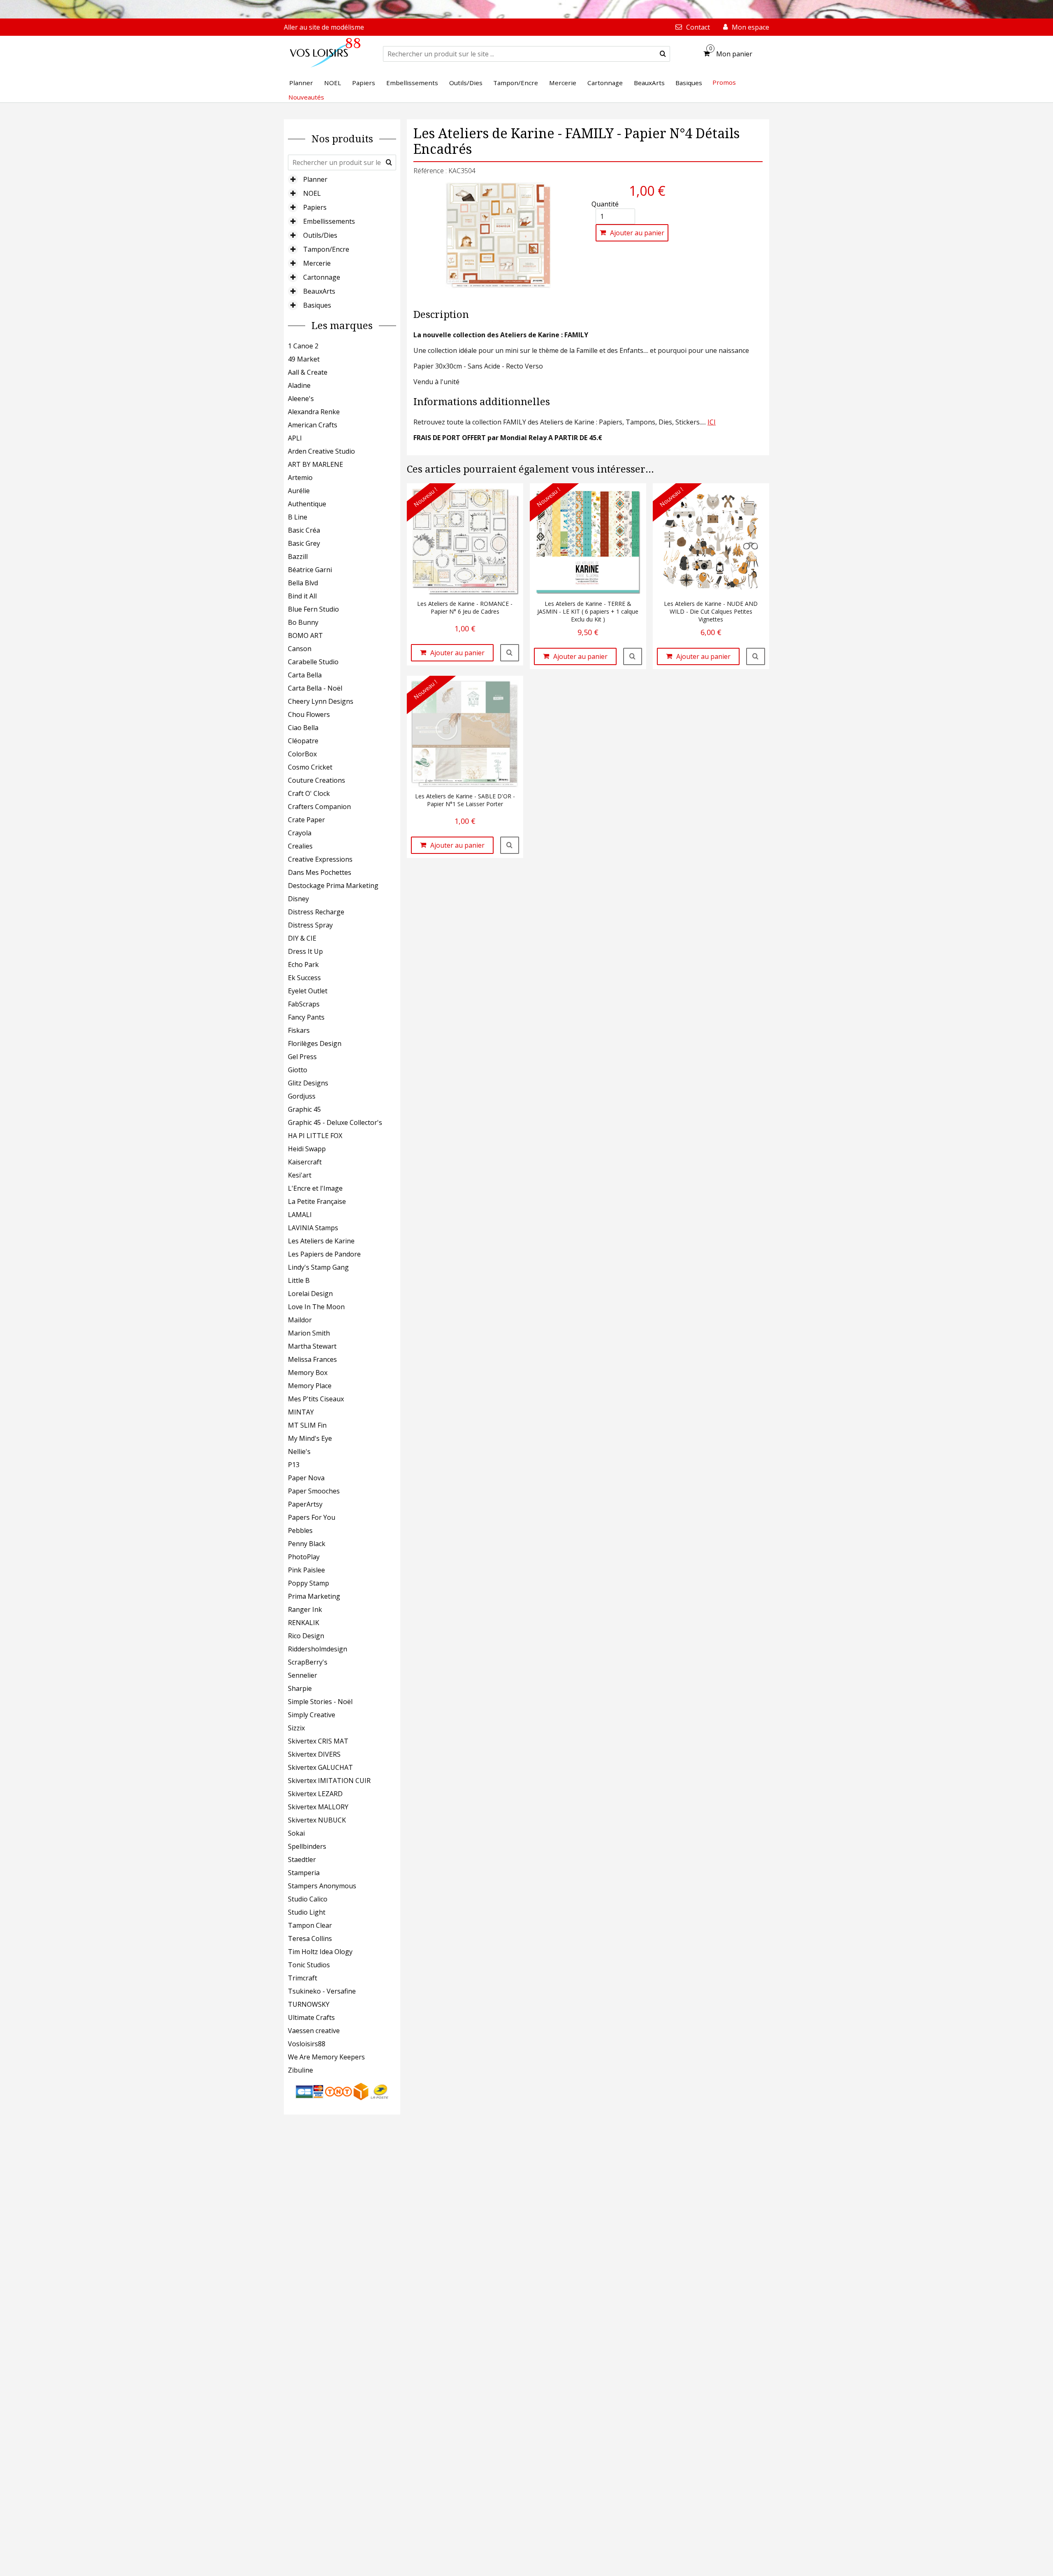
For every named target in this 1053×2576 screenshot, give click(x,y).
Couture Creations (317, 780)
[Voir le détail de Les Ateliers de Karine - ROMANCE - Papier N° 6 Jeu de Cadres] (510, 653)
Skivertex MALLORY (318, 1807)
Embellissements (329, 221)
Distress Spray (310, 925)
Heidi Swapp (307, 1149)
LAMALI (300, 1215)
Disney (298, 899)
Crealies (300, 846)
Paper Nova (306, 1478)
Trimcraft (303, 1978)
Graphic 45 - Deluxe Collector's (335, 1122)
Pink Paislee (306, 1570)
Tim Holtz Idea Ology (320, 1952)
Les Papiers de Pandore (324, 1254)
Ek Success (304, 978)
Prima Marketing (314, 1596)
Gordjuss (302, 1096)
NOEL (312, 193)
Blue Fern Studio (313, 609)
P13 (294, 1465)
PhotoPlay (304, 1557)
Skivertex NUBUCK (317, 1820)
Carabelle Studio (313, 662)
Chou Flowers (309, 714)
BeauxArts (319, 291)
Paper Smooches (314, 1491)
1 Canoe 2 (303, 346)
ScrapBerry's (308, 1662)
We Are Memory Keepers (326, 2057)
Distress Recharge (316, 912)
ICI (712, 422)
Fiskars (299, 1030)
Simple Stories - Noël (320, 1702)
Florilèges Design (315, 1043)
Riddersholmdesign (318, 1649)
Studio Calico (308, 1899)
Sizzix (296, 1728)
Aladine (299, 385)
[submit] (663, 54)
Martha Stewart (312, 1346)
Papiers (315, 207)
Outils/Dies (320, 235)
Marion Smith (309, 1333)
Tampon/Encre (326, 249)
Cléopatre (303, 741)
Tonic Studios (309, 1965)
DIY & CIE (302, 938)
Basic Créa (304, 530)
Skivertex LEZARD (315, 1794)
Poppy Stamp (308, 1583)
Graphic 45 (304, 1109)
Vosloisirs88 (307, 2044)
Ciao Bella (303, 728)
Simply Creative (312, 1715)
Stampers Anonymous (322, 1886)
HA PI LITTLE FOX (315, 1136)
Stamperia (304, 1873)
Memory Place (310, 1386)
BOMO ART (305, 635)
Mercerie (317, 263)
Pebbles (300, 1530)
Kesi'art (300, 1175)
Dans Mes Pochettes (320, 872)
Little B (299, 1280)
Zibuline (300, 2070)
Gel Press (302, 1057)
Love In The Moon (316, 1307)
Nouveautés (306, 97)
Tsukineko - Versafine (322, 1991)
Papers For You (312, 1517)
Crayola (300, 833)
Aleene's (301, 399)
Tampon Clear (310, 1925)
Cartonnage (322, 277)
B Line (298, 517)
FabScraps (304, 1004)
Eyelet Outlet (308, 991)
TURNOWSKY (309, 2004)
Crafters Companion (319, 807)
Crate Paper (306, 820)
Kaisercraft (305, 1162)
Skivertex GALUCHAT (320, 1767)
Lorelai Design (310, 1294)
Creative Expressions (320, 859)
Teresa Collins (310, 1938)
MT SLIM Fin (307, 1425)
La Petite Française (317, 1201)
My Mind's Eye (310, 1438)
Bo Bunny (303, 622)
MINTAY (301, 1412)
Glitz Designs (308, 1083)
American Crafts (313, 425)
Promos (724, 82)
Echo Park (303, 965)
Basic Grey (304, 543)
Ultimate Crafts (311, 2017)
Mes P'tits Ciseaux (316, 1399)
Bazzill (298, 556)
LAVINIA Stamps (313, 1228)
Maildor (300, 1320)
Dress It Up (305, 951)
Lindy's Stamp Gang (318, 1267)
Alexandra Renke (314, 412)
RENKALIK (304, 1623)
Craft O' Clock (309, 793)
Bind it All (302, 596)
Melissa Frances (312, 1359)
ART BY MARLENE (315, 464)
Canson (300, 649)
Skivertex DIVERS (314, 1754)
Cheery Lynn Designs (321, 701)
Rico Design (306, 1636)
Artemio (300, 478)
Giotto (298, 1070)
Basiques (317, 305)
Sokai (296, 1833)
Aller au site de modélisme (324, 27)
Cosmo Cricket (310, 767)
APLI (295, 438)
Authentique (307, 504)
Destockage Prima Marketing (333, 886)
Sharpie (300, 1688)
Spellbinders (307, 1846)
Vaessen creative (314, 2031)
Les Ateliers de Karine (321, 1241)
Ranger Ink (305, 1609)
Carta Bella (305, 675)
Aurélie (299, 491)
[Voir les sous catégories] (293, 179)
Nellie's (299, 1451)
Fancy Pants (306, 1017)
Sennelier (303, 1675)
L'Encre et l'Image (315, 1188)
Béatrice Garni (310, 570)
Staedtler (302, 1860)
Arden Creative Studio (321, 451)
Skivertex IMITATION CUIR (329, 1781)
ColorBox (302, 754)
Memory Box (308, 1373)
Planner (315, 179)
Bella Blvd (303, 583)
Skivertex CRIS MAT (318, 1741)
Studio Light (307, 1912)
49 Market (304, 359)
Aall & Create (308, 372)
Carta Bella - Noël (315, 688)
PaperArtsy (305, 1504)
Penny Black (307, 1544)
